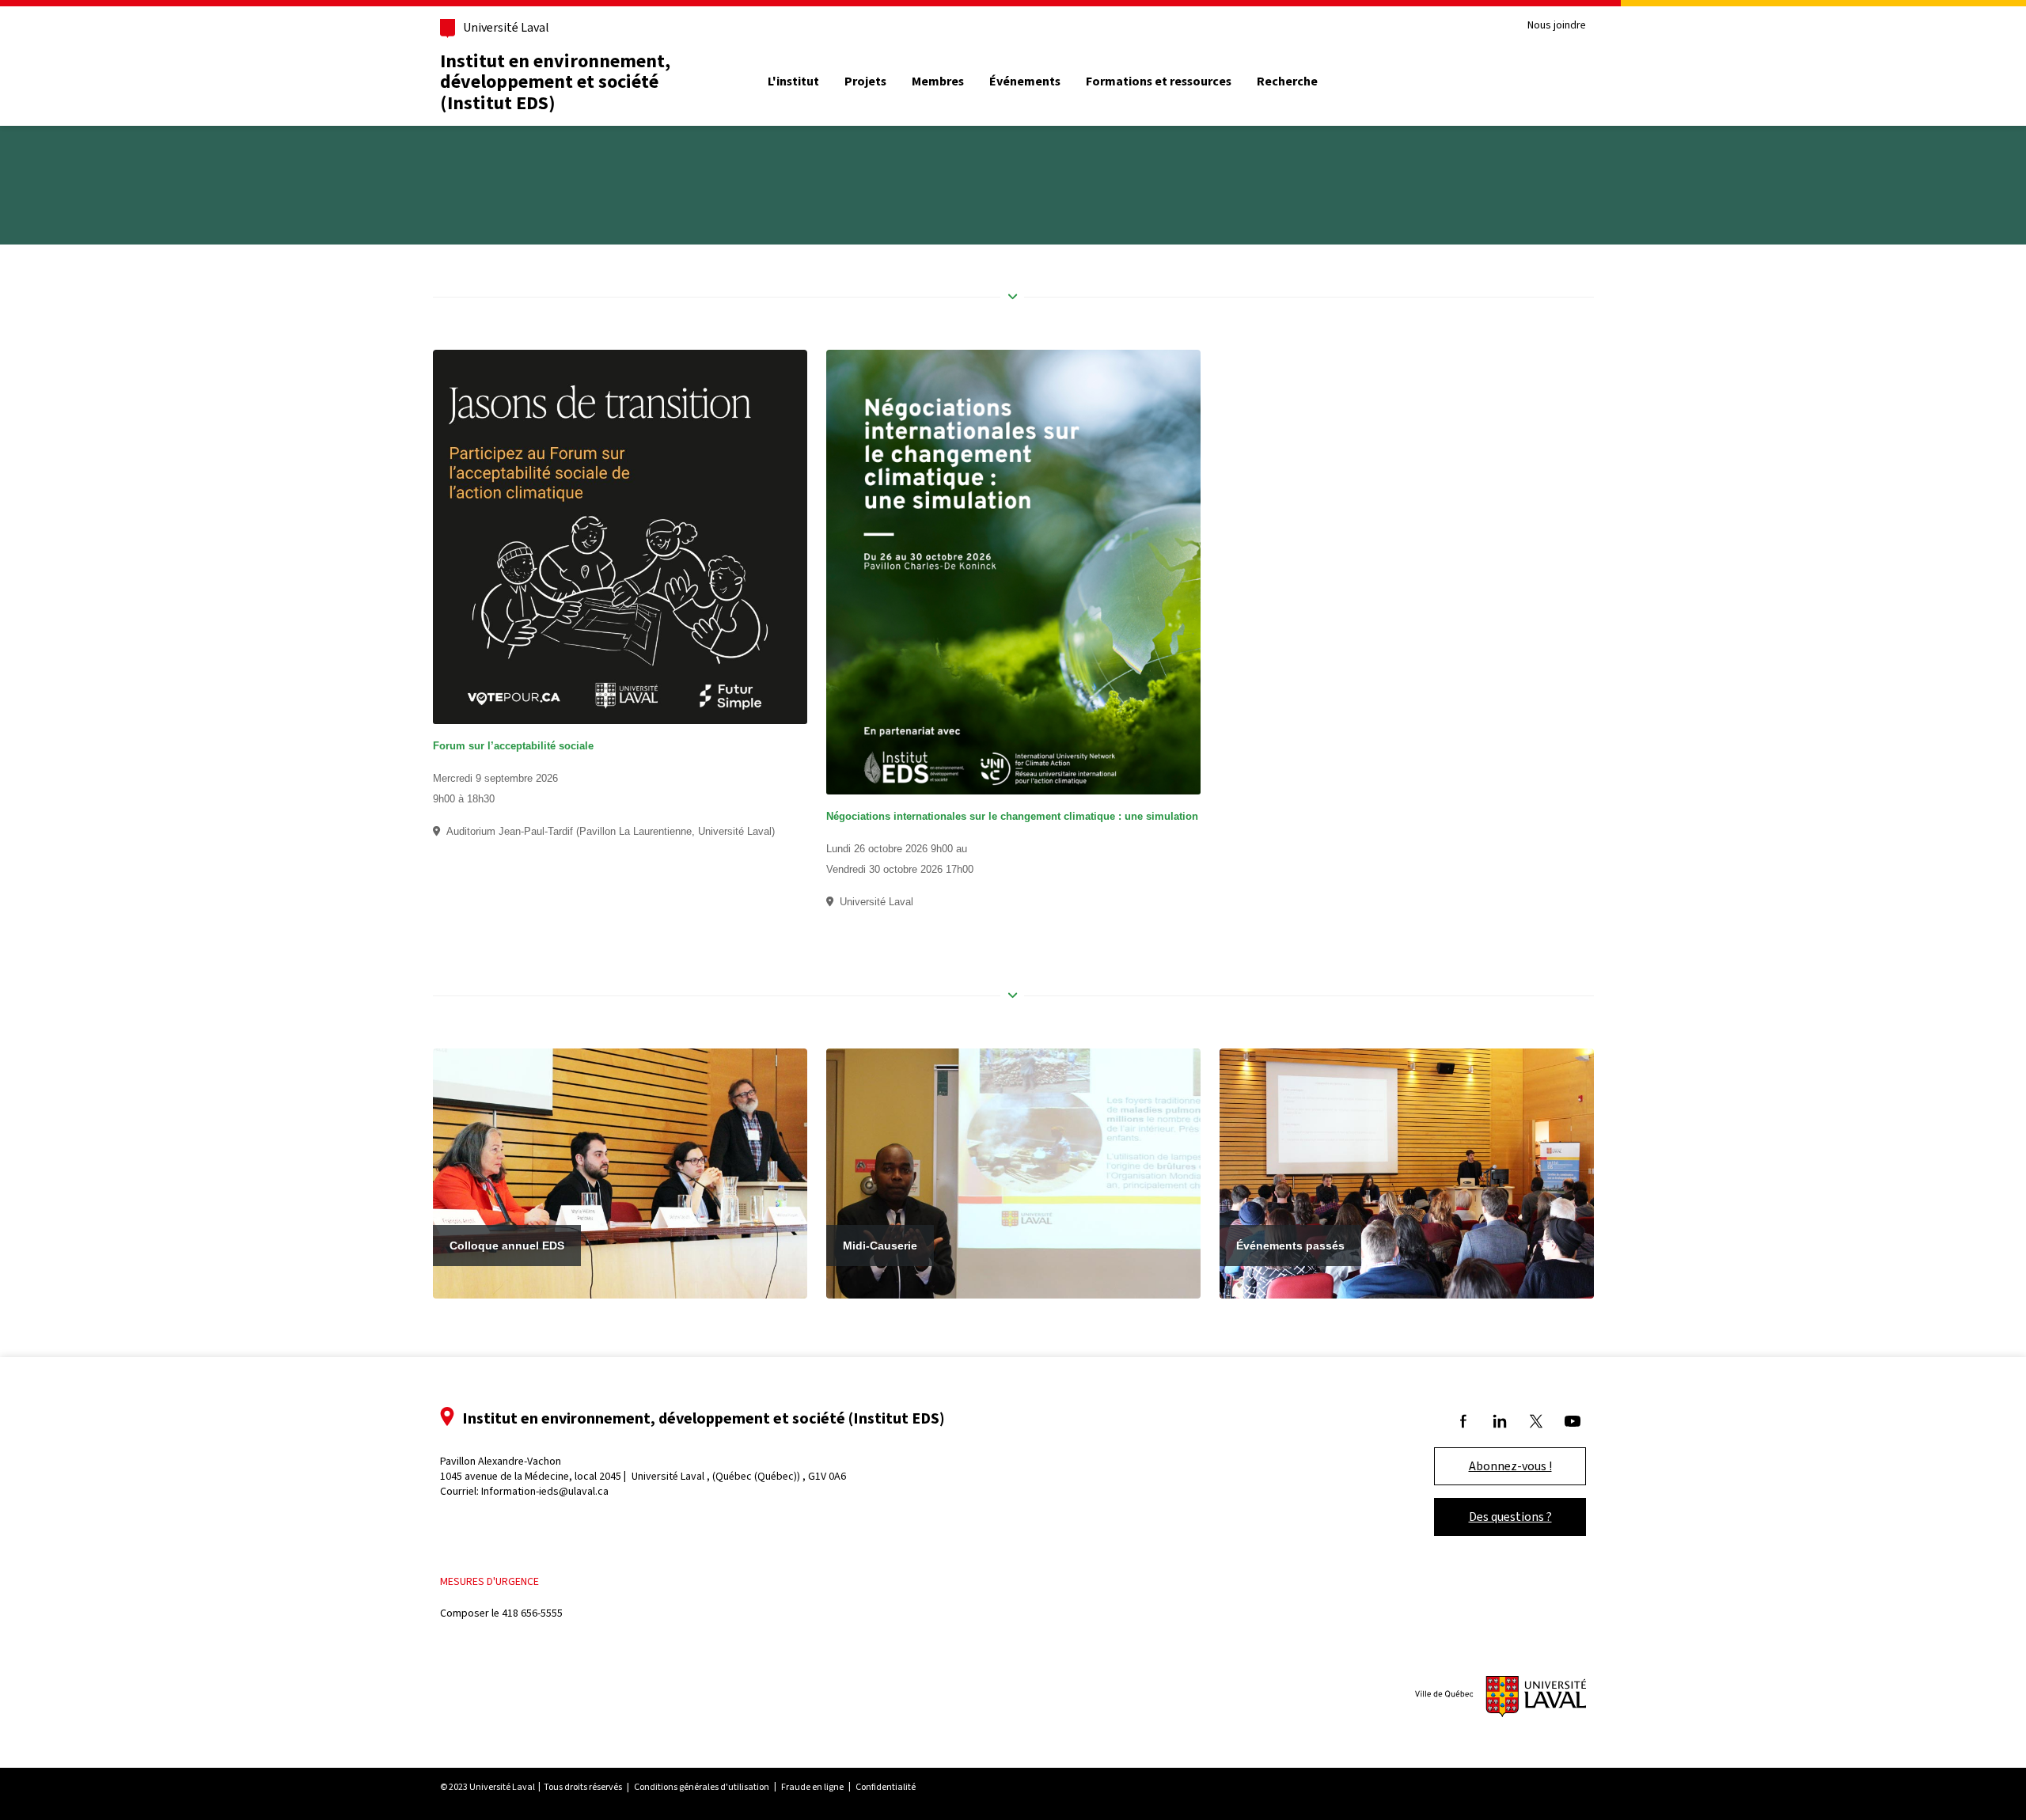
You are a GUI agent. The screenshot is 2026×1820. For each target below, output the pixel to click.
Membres (938, 82)
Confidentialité (886, 1787)
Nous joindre (1557, 26)
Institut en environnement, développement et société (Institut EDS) (555, 82)
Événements (1025, 82)
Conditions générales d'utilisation (702, 1787)
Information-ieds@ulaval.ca (545, 1491)
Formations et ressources (1159, 82)
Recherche (1287, 82)
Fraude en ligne (812, 1787)
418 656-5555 (532, 1613)
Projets (865, 82)
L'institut (793, 82)
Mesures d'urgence (489, 1581)
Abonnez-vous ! (1510, 1466)
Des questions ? (1510, 1517)
